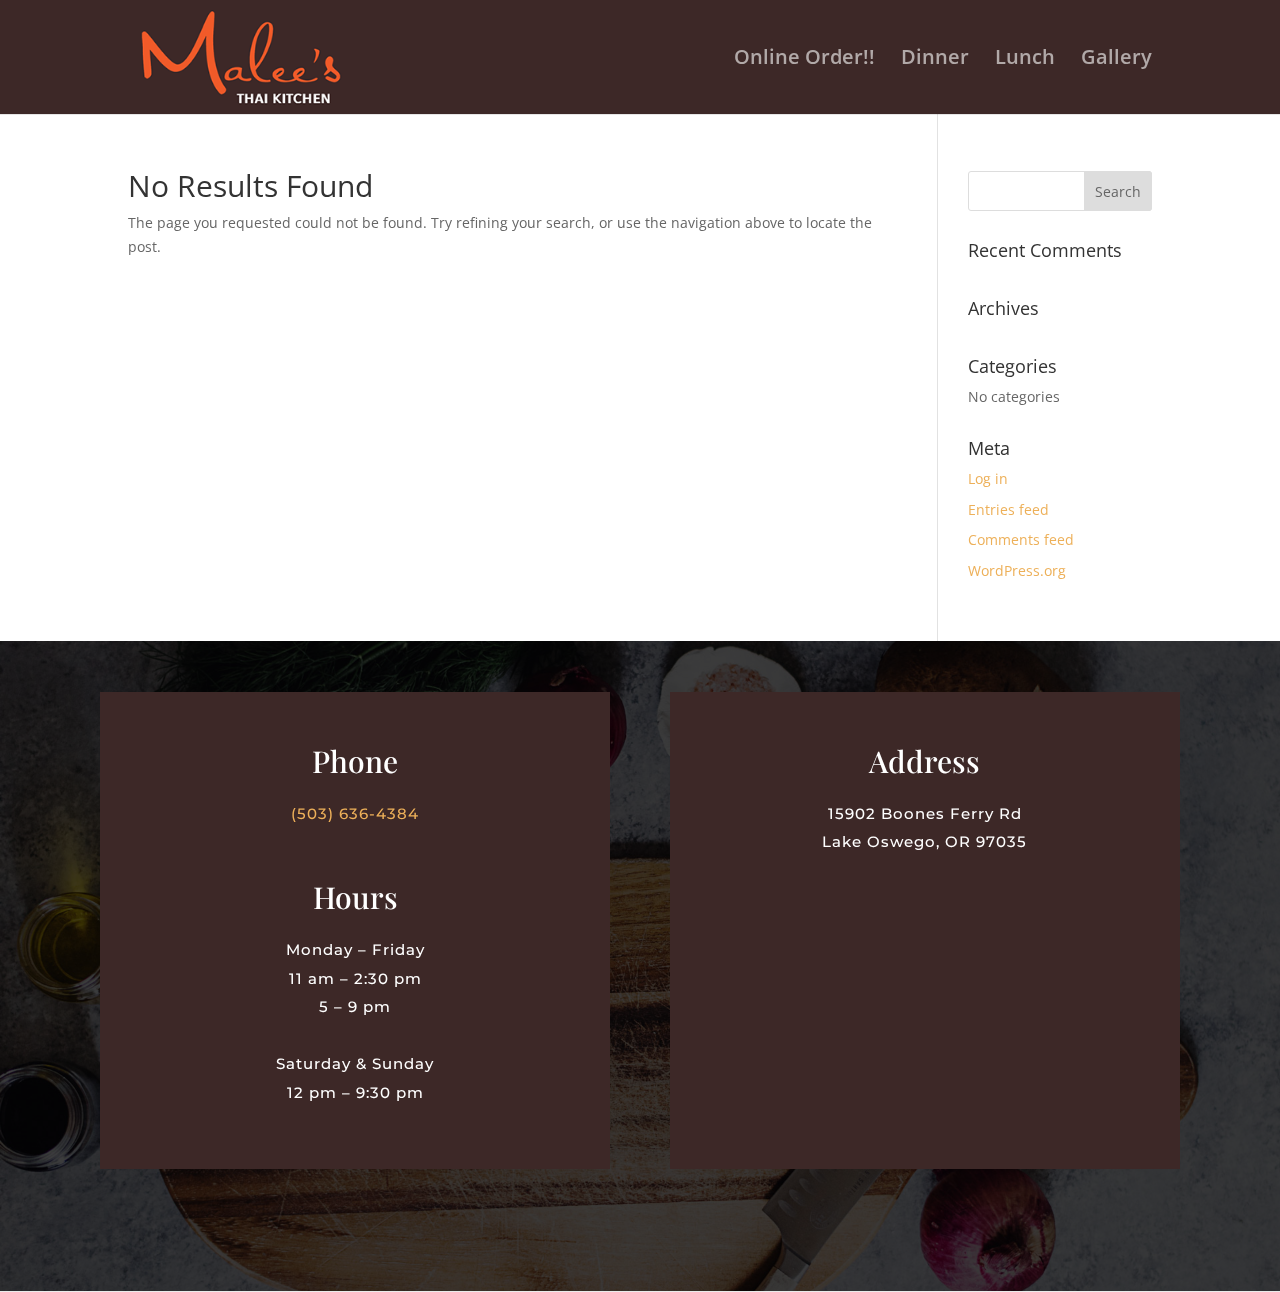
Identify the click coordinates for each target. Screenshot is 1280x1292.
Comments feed (1021, 539)
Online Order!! (804, 60)
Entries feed (1008, 509)
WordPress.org (1017, 570)
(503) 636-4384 (355, 813)
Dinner (935, 60)
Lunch (1025, 60)
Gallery (1116, 60)
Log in (988, 478)
